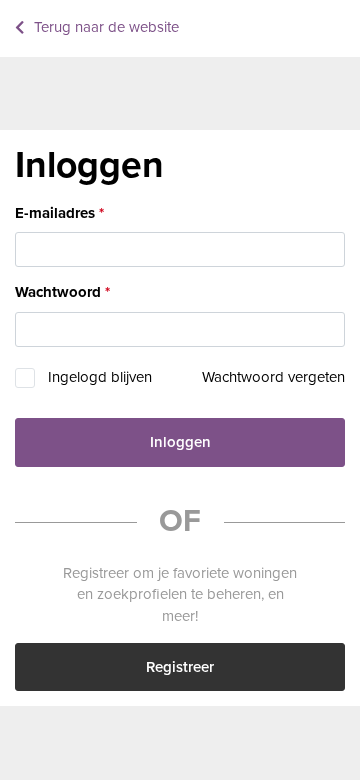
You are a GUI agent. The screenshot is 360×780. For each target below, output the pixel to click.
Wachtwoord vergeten (273, 377)
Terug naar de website (106, 27)
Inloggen (180, 442)
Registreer (180, 667)
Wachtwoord (58, 292)
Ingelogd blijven (100, 377)
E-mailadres (55, 213)
